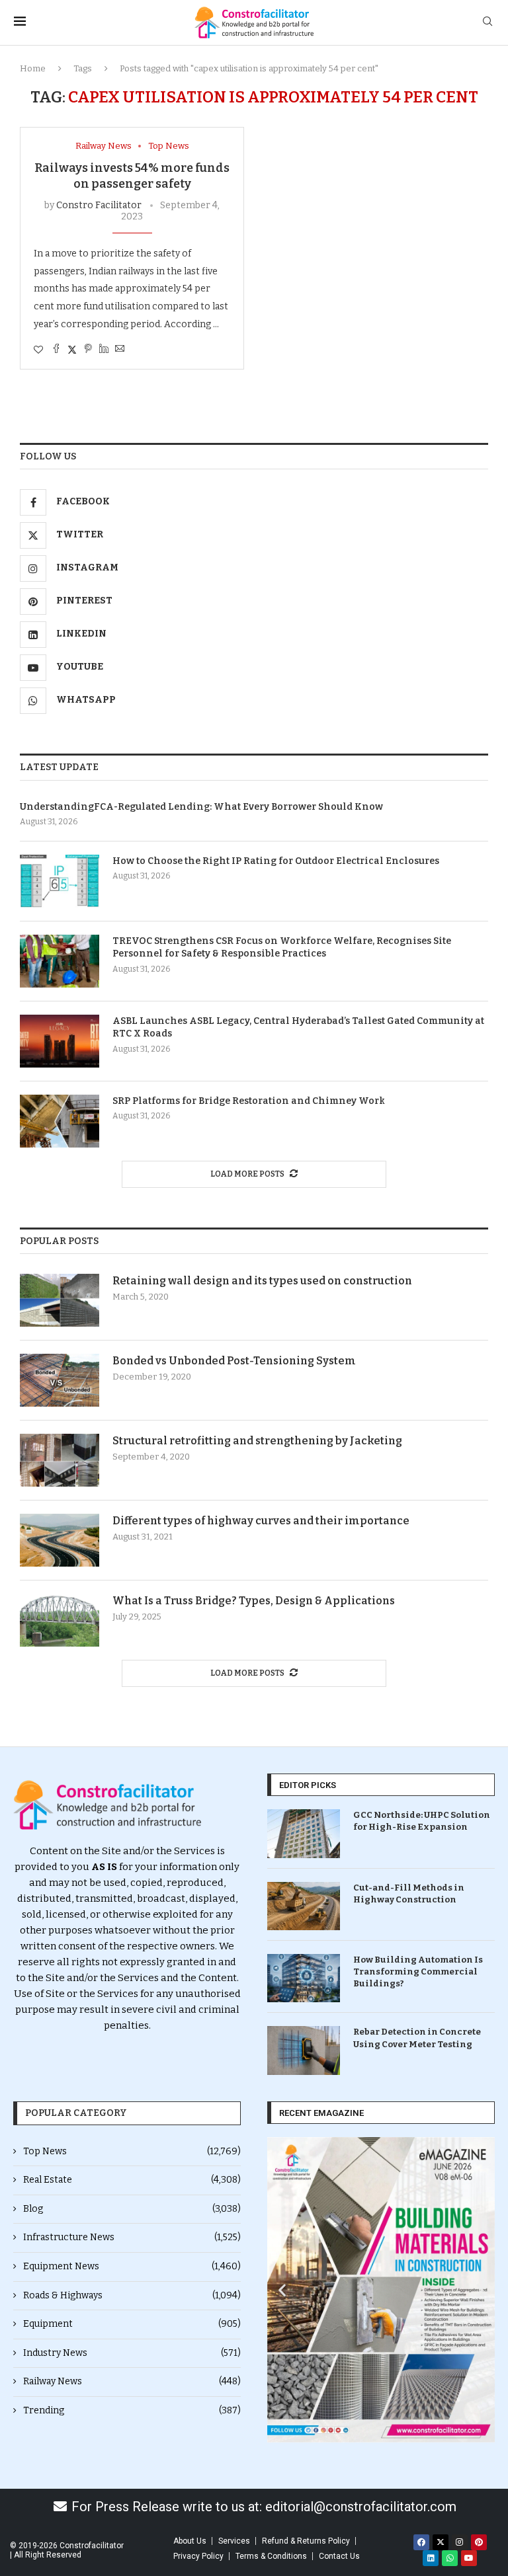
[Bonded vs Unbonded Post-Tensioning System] (60, 1380)
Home (33, 68)
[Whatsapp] (450, 2558)
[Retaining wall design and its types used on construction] (60, 1300)
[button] (282, 2290)
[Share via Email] (120, 350)
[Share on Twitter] (72, 350)
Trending (132, 2410)
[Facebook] (421, 2542)
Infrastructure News (132, 2237)
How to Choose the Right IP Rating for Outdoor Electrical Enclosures (276, 861)
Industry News (132, 2353)
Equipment (132, 2324)
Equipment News (132, 2266)
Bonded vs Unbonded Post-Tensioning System (234, 1361)
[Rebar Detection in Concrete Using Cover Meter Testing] (304, 2050)
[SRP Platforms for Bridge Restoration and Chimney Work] (60, 1121)
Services (234, 2541)
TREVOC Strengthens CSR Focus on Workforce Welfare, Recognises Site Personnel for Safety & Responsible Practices (282, 948)
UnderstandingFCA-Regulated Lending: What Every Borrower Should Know (201, 807)
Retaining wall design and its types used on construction (262, 1281)
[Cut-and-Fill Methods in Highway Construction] (304, 1906)
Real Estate (132, 2180)
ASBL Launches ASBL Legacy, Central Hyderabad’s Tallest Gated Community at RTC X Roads (298, 1028)
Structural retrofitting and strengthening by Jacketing (257, 1441)
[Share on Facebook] (56, 350)
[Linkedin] (431, 2558)
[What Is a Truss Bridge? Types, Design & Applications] (60, 1620)
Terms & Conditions (271, 2556)
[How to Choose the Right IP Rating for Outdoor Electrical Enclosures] (60, 881)
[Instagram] (460, 2542)
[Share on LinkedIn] (104, 350)
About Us (190, 2541)
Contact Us (339, 2556)
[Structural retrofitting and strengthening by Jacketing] (60, 1460)
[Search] (487, 22)
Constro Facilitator (99, 205)
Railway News (132, 2381)
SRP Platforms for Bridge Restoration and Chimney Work (249, 1101)
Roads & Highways (132, 2295)
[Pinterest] (479, 2542)
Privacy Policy (198, 2556)
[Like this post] (38, 350)
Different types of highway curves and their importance (261, 1521)
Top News (132, 2151)
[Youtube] (469, 2558)
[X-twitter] (441, 2542)
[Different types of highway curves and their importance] (60, 1540)
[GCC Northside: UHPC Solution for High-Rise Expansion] (304, 1833)
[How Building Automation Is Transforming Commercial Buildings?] (304, 1978)
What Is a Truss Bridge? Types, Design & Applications (254, 1601)
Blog (132, 2209)
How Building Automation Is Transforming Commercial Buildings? (418, 1971)
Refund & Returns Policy (306, 2541)
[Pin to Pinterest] (88, 350)
